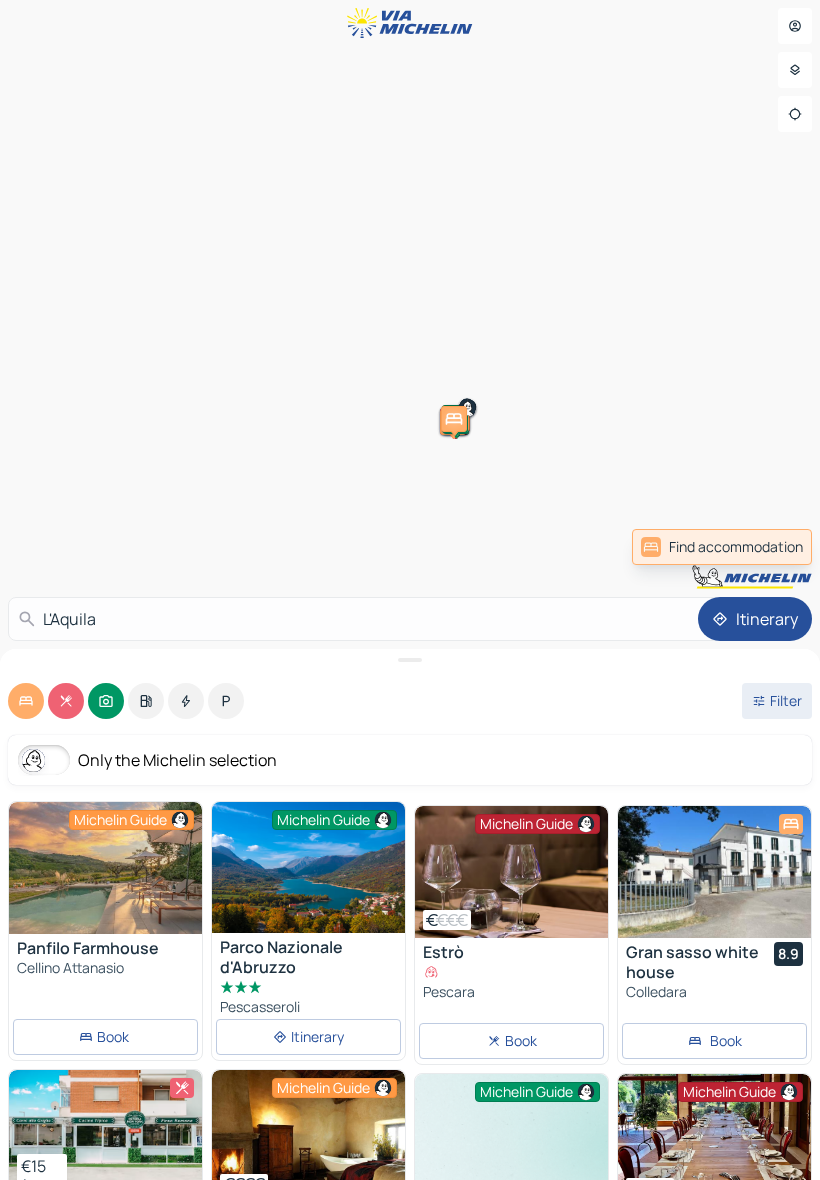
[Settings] (795, 70)
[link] (722, 547)
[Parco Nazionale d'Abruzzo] (308, 867)
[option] (26, 701)
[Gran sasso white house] (714, 872)
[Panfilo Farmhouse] (105, 868)
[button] (563, 173)
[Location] (795, 114)
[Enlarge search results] (410, 660)
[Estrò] (511, 872)
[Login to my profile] (795, 26)
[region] (105, 868)
